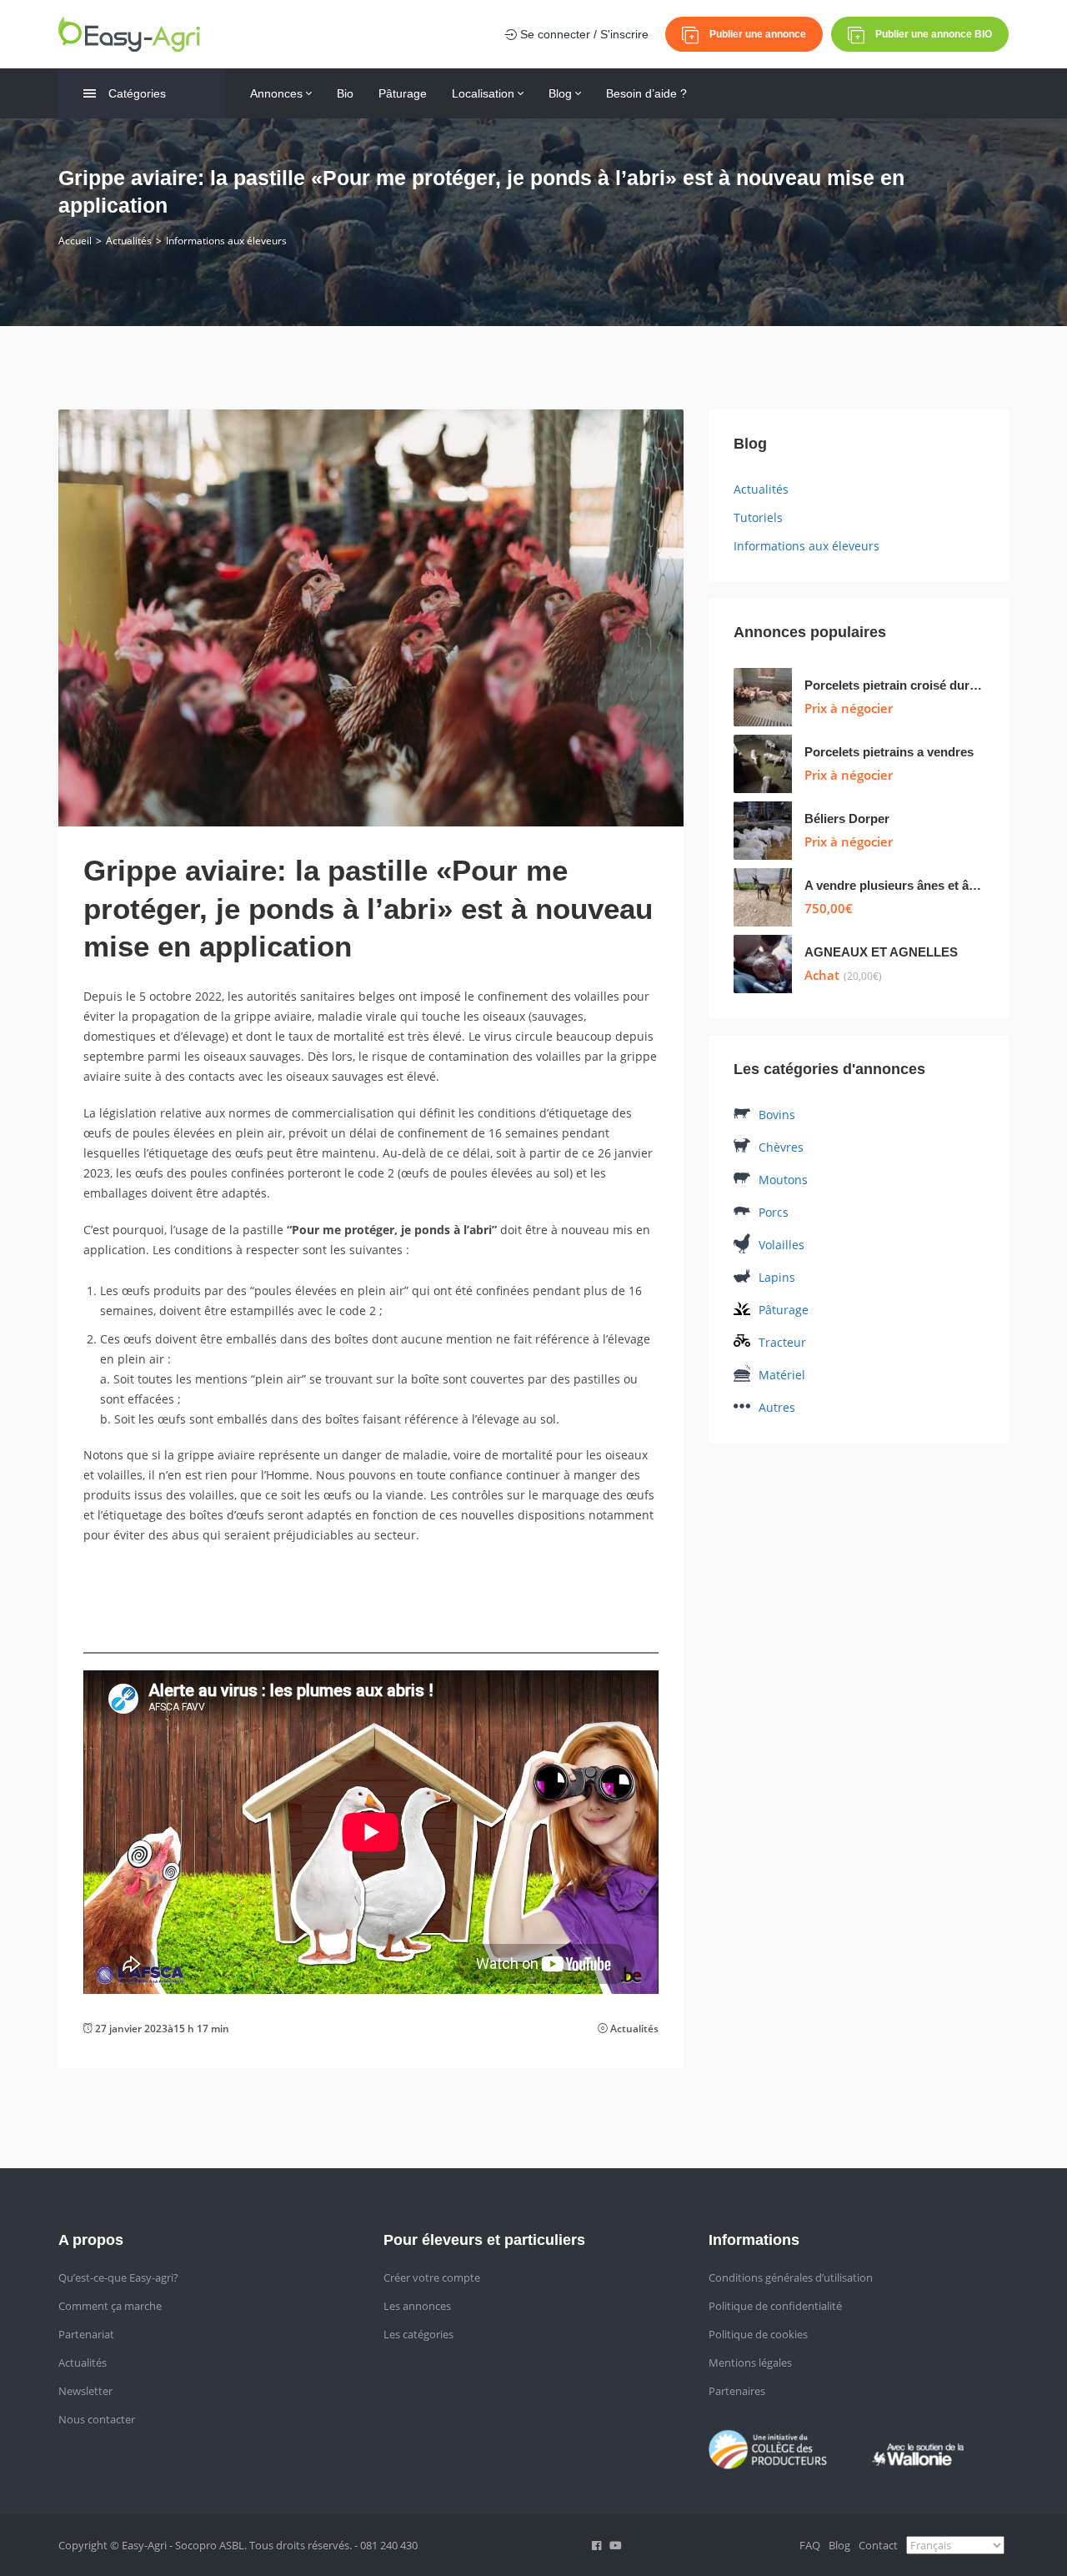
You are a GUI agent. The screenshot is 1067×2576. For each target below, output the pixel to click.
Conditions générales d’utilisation (791, 2277)
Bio (345, 93)
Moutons (783, 1180)
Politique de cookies (758, 2334)
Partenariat (86, 2334)
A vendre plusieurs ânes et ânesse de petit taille (894, 885)
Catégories (137, 93)
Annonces (278, 93)
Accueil (75, 241)
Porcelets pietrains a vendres (889, 752)
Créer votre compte (432, 2277)
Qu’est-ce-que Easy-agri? (118, 2277)
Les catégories (418, 2334)
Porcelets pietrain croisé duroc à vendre (894, 685)
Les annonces (417, 2306)
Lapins (777, 1277)
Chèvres (781, 1147)
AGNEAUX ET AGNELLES (881, 952)
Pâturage (403, 93)
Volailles (781, 1245)
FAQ (810, 2545)
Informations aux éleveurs (226, 241)
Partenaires (737, 2391)
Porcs (774, 1212)
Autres (777, 1407)
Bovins (777, 1115)
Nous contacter (97, 2419)
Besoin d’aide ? (646, 93)
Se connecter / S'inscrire (583, 34)
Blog (562, 93)
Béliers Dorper (847, 818)
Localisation (485, 93)
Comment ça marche (110, 2306)
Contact (878, 2545)
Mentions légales (750, 2363)
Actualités (129, 241)
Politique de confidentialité (775, 2306)
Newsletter (85, 2391)
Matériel (782, 1375)
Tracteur (782, 1342)
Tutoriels (758, 517)
